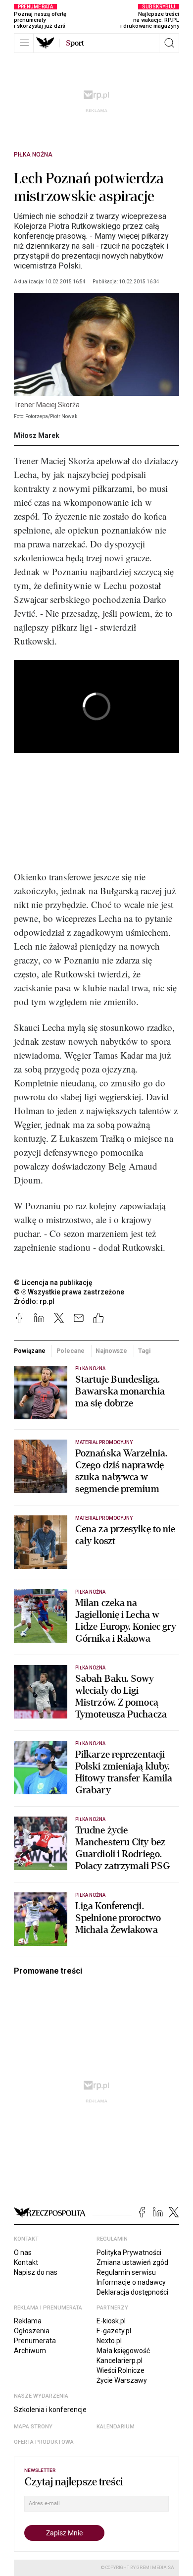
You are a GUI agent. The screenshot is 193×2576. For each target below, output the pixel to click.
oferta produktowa (44, 2442)
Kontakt (26, 2262)
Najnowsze (111, 1351)
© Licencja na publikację (53, 1283)
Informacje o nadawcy (131, 2282)
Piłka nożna (33, 155)
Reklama (28, 2321)
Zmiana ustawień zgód (132, 2262)
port (75, 43)
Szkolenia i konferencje (50, 2410)
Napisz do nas (36, 2272)
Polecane (71, 1351)
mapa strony (33, 2427)
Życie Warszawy (122, 2380)
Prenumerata (35, 2341)
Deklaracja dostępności (132, 2292)
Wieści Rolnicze (121, 2370)
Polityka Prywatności (129, 2253)
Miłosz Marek (37, 435)
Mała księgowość (123, 2351)
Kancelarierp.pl (120, 2361)
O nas (23, 2253)
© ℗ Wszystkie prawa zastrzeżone (69, 1292)
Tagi (145, 1351)
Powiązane (30, 1351)
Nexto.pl (109, 2341)
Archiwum (30, 2351)
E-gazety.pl (114, 2331)
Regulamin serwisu (126, 2272)
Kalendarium (116, 2427)
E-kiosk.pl (111, 2321)
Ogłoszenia (32, 2331)
